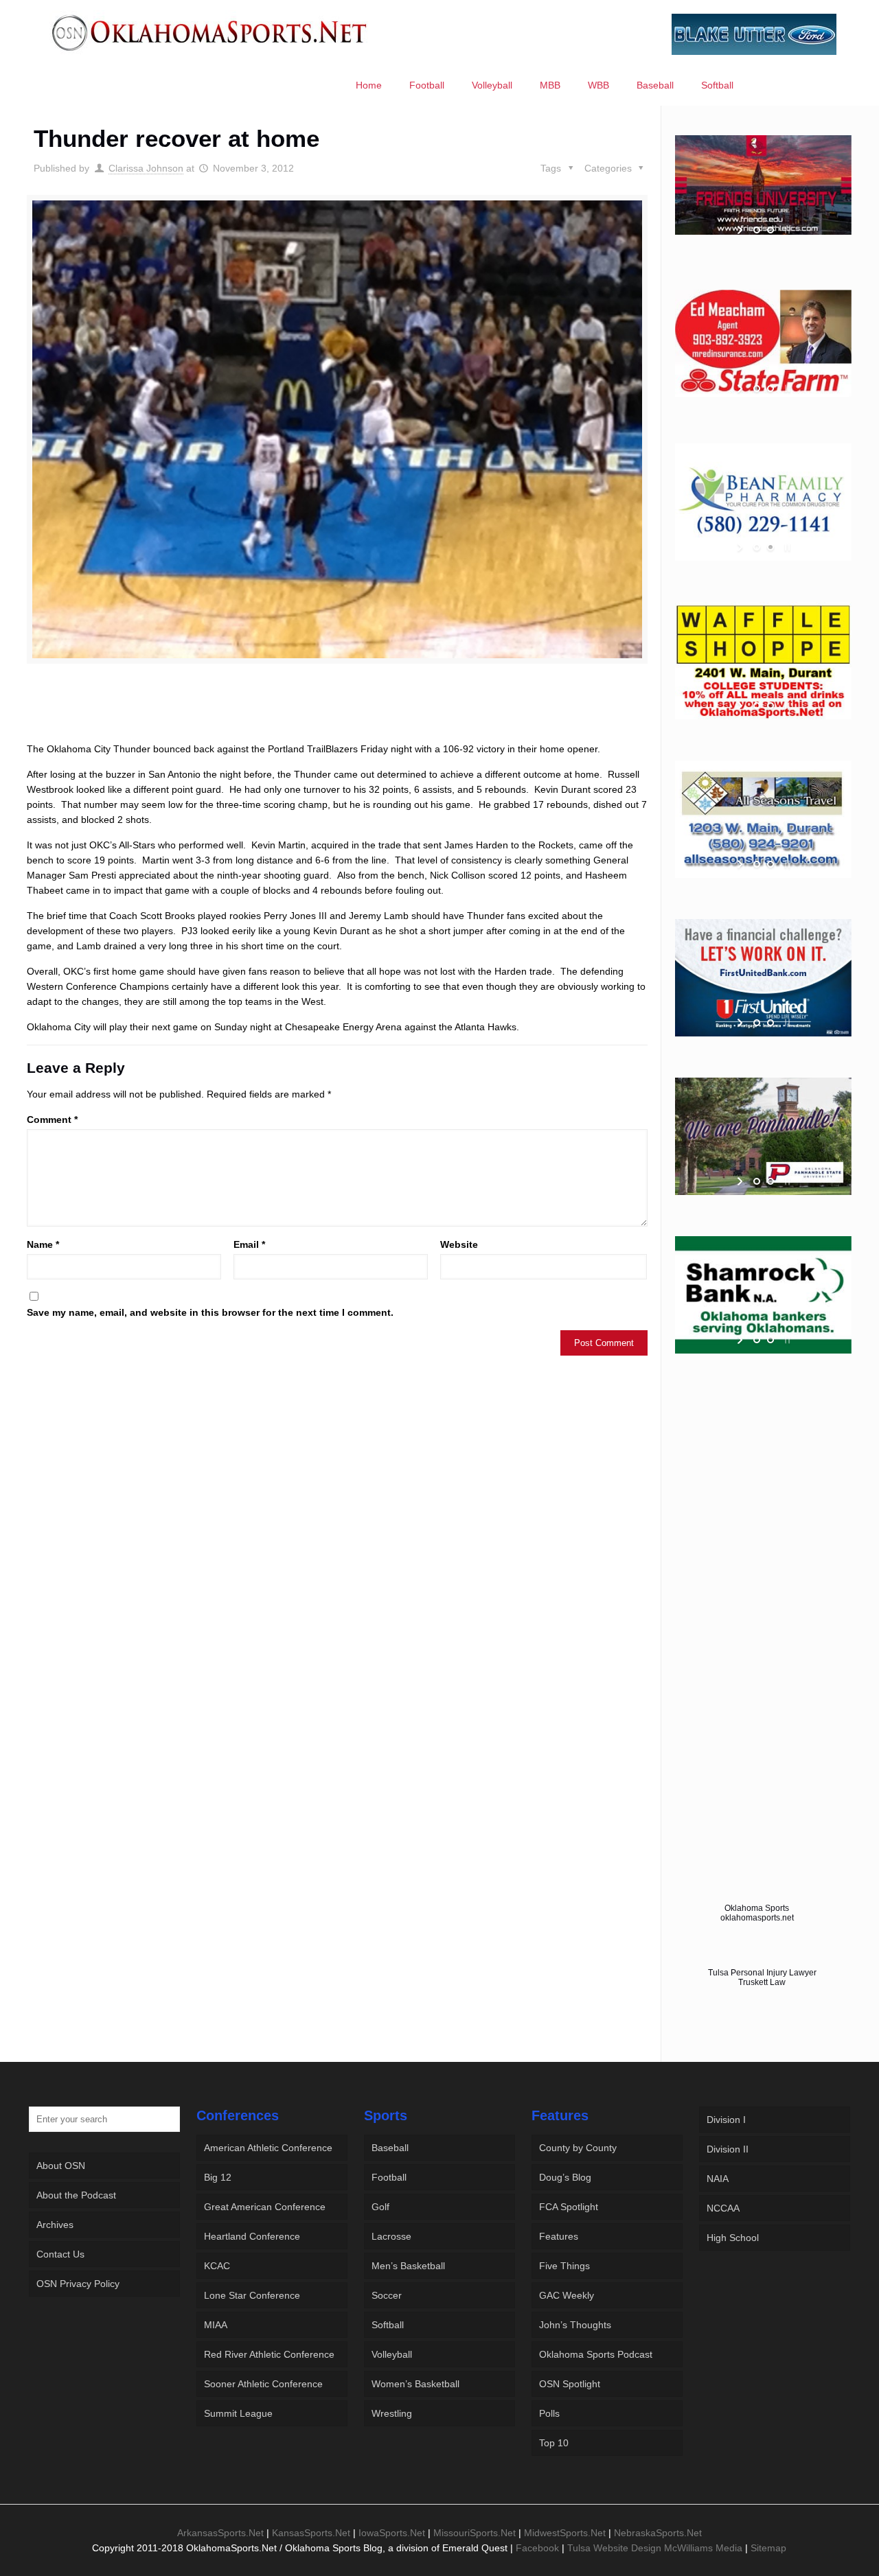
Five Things (564, 2266)
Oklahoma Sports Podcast (596, 2354)
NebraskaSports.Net (658, 2533)
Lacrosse (391, 2236)
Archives (55, 2225)
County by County (578, 2148)
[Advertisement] (337, 715)
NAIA (718, 2179)
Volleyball (392, 2354)
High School (733, 2238)
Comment (52, 1119)
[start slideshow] (741, 230)
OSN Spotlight (570, 2384)
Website (459, 1244)
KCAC (217, 2266)
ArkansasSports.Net (220, 2533)
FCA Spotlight (569, 2207)
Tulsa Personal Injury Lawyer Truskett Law (762, 1977)
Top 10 (554, 2443)
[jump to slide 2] (770, 230)
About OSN (61, 2166)
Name (43, 1244)
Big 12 (218, 2177)
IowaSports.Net (392, 2533)
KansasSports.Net (311, 2533)
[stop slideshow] (786, 230)
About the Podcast (76, 2195)
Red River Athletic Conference (269, 2354)
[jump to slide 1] (757, 230)
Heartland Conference (252, 2236)
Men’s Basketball (408, 2266)
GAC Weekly (567, 2295)
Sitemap (768, 2548)
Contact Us (60, 2254)
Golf (380, 2207)
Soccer (387, 2295)
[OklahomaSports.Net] (210, 32)
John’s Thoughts (575, 2325)
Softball (388, 2325)
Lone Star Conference (252, 2295)
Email (249, 1244)
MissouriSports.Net (475, 2533)
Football (389, 2177)
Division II (728, 2149)
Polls (549, 2413)
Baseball (390, 2148)
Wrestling (392, 2413)
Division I (726, 2120)
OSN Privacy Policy (78, 2284)
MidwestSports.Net (565, 2533)
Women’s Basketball (415, 2384)
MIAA (216, 2325)
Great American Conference (265, 2207)
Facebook (537, 2548)
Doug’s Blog (565, 2177)
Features (559, 2236)
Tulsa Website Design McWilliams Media (656, 2548)
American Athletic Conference (268, 2148)
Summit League (238, 2413)
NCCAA (723, 2208)
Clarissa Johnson (146, 168)
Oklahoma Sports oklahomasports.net (757, 1913)
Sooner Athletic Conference (263, 2384)
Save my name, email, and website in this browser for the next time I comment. (210, 1312)
